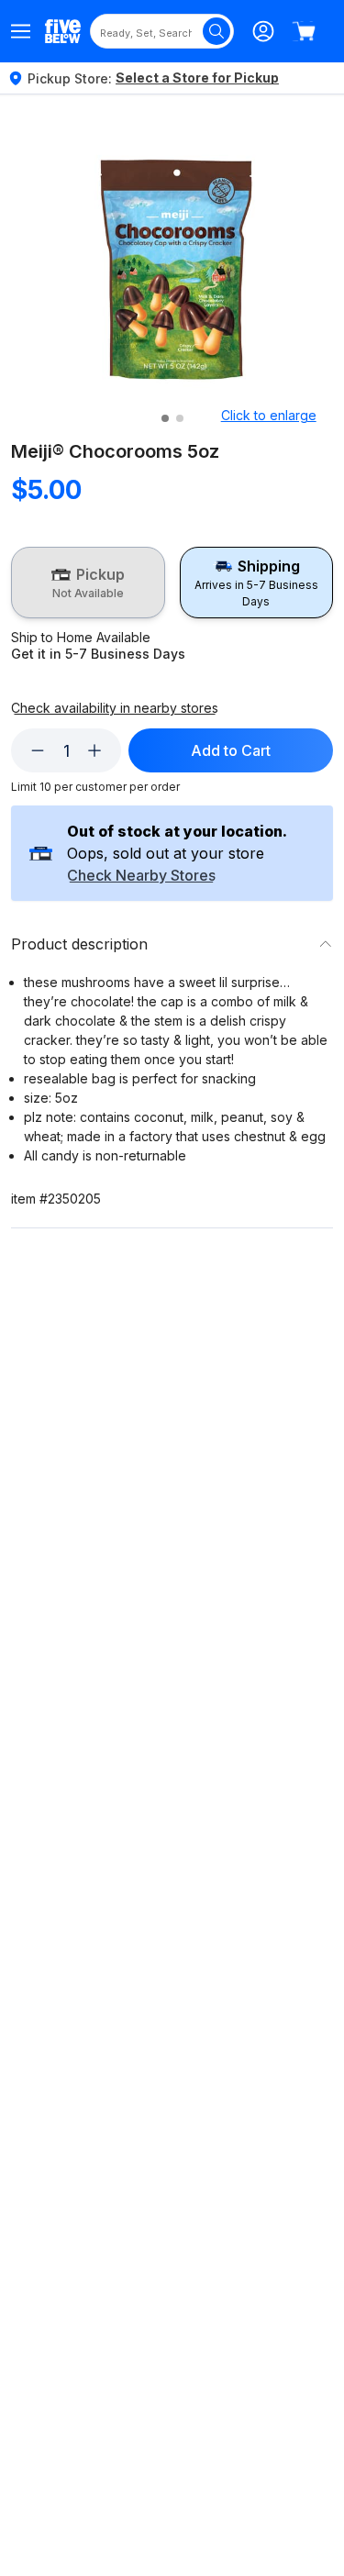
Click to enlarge (269, 415)
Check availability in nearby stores (115, 708)
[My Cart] (304, 31)
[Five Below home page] (63, 31)
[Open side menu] (21, 31)
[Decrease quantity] (38, 750)
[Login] (263, 31)
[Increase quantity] (94, 750)
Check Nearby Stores (141, 876)
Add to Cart (231, 750)
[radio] (88, 583)
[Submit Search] (216, 31)
